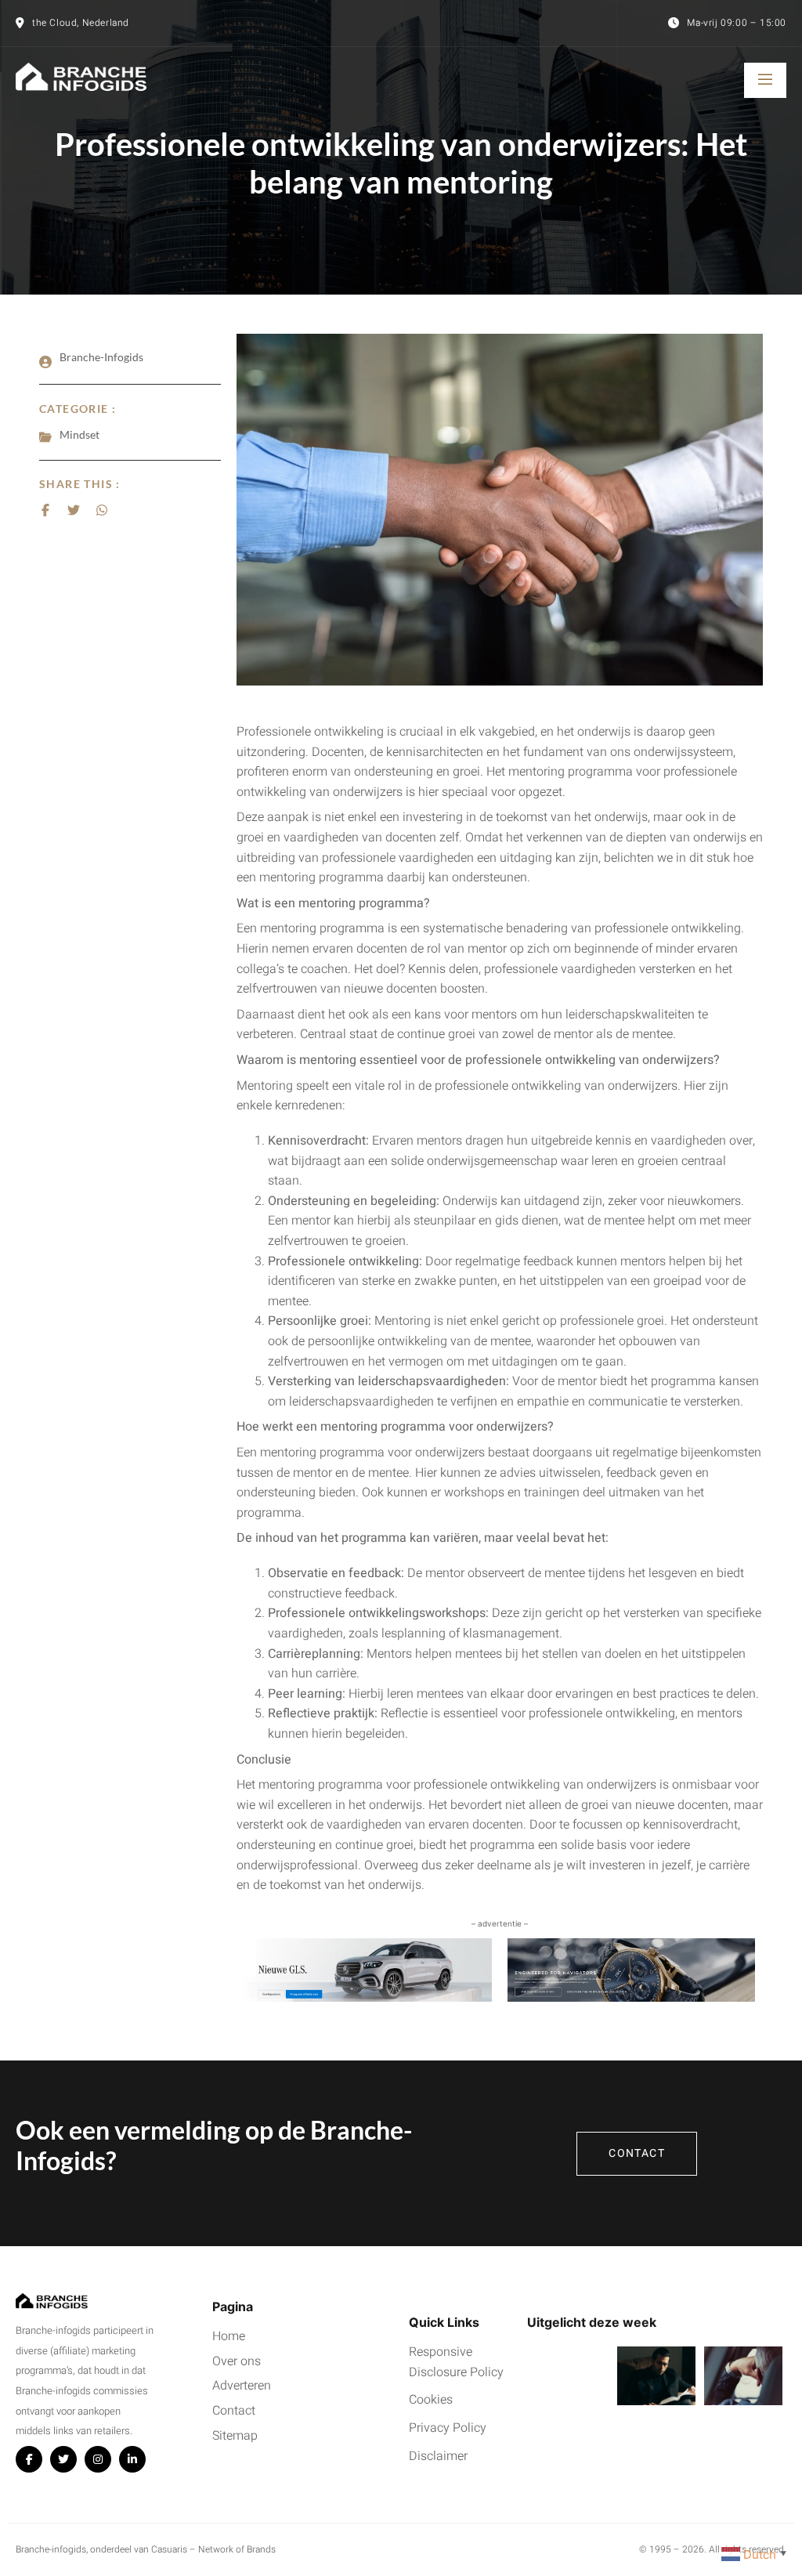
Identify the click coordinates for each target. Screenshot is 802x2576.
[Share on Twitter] (74, 510)
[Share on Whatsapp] (102, 510)
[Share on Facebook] (45, 510)
